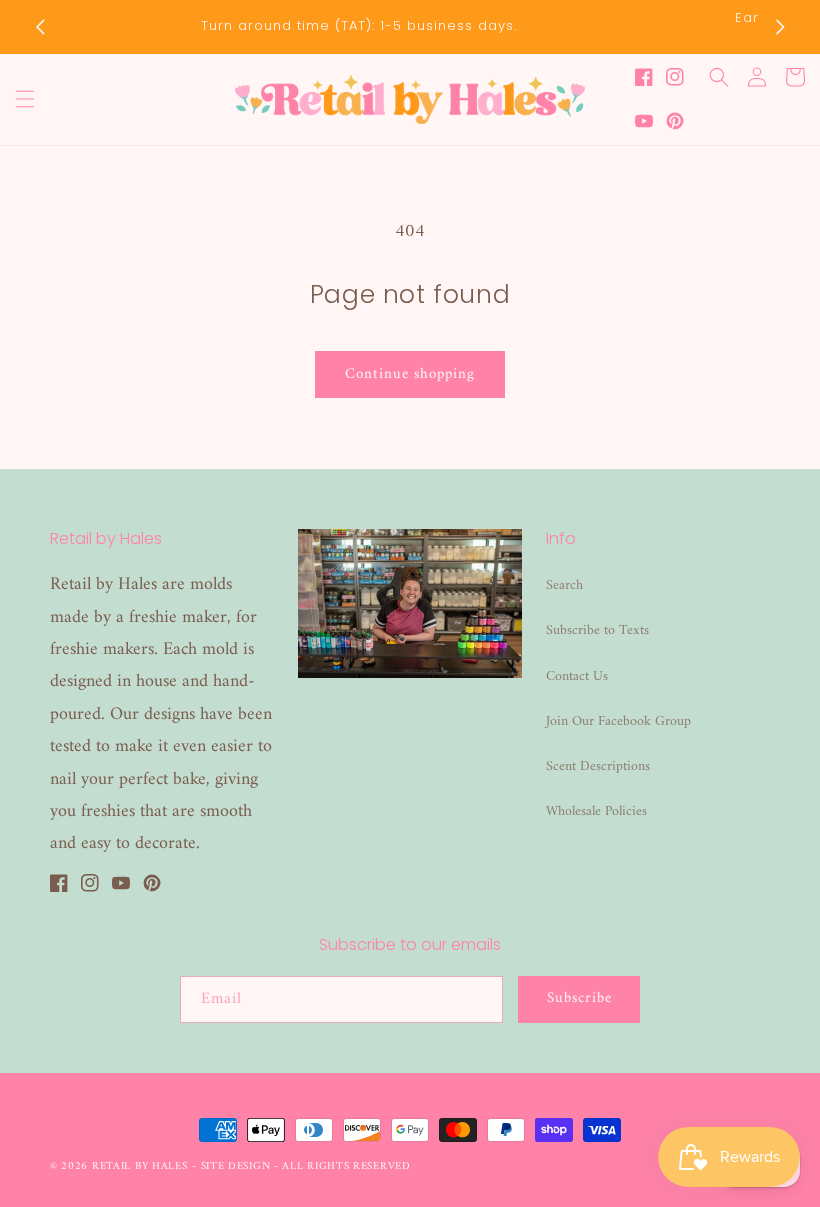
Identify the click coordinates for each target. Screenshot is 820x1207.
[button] (25, 99)
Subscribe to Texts (597, 630)
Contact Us (577, 676)
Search (564, 585)
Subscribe (579, 998)
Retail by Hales (140, 1166)
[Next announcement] (780, 27)
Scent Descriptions (598, 766)
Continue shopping (410, 374)
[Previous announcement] (40, 27)
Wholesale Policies (596, 811)
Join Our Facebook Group (618, 721)
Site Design (236, 1166)
